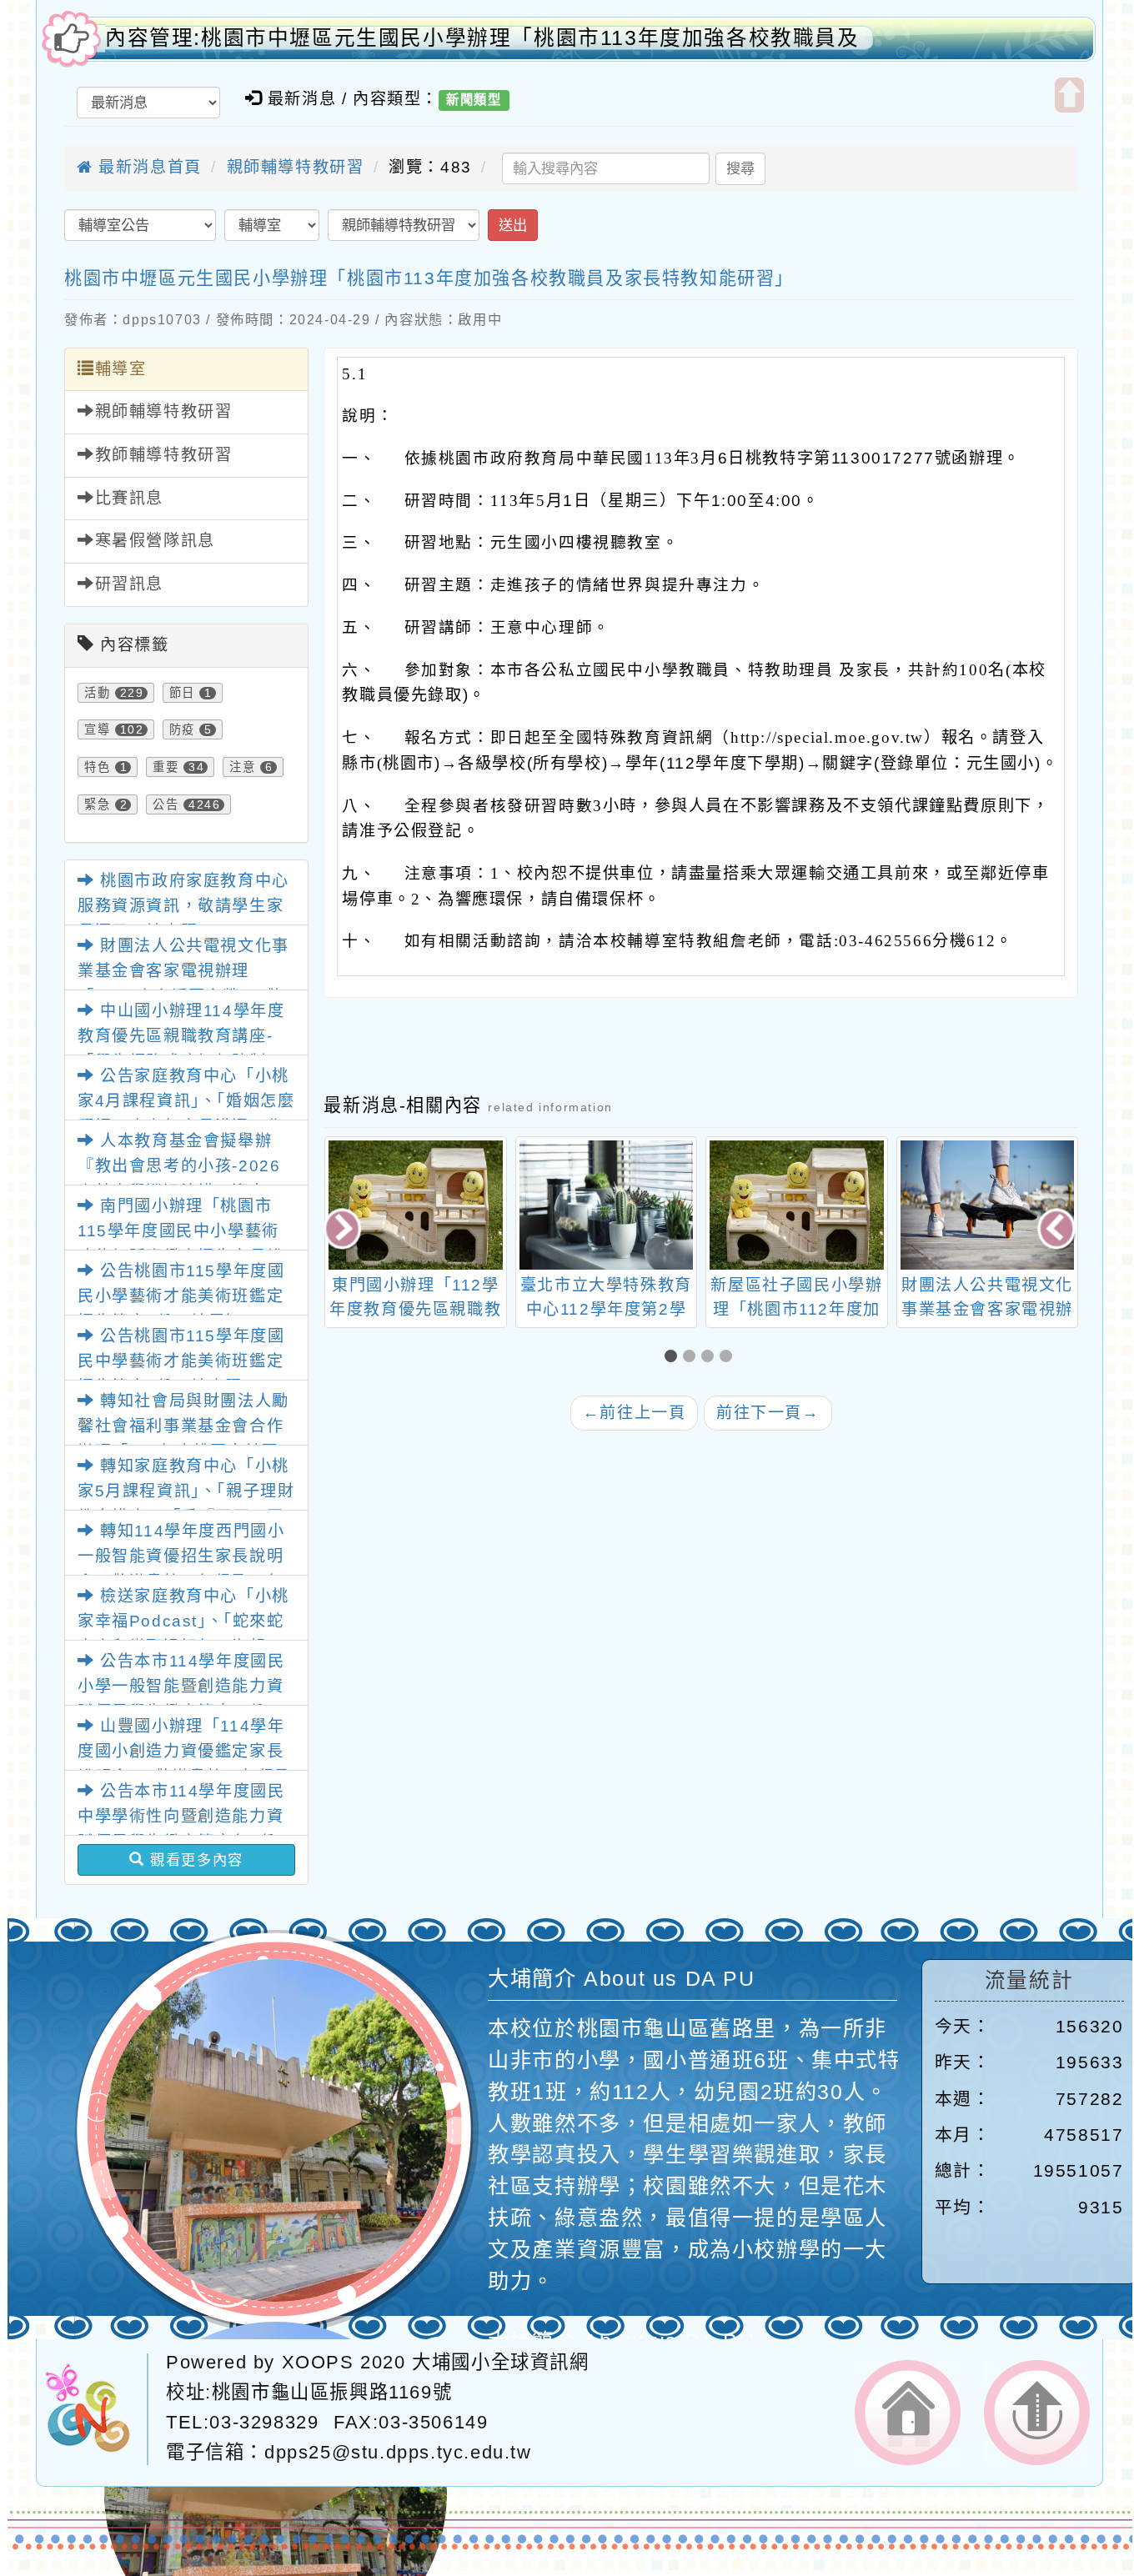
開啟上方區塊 (1069, 95)
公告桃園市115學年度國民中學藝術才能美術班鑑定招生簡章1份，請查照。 (181, 1361)
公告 (166, 804)
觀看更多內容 (194, 1860)
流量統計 (1029, 1980)
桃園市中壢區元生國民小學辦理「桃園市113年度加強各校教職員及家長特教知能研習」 (429, 278)
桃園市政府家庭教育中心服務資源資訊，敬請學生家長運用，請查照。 (183, 906)
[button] (674, 1358)
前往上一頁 (635, 1413)
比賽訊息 (129, 498)
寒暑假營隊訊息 (155, 541)
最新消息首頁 (148, 167)
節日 (182, 693)
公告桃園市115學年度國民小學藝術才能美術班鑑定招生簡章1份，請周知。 (181, 1296)
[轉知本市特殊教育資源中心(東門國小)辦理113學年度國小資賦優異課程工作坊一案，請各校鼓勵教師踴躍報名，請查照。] (987, 1205)
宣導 (97, 729)
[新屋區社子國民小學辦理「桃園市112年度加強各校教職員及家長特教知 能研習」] (606, 1205)
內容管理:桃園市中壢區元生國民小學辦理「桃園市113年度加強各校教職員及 (482, 38)
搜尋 (740, 168)
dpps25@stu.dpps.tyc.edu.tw (398, 2452)
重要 (166, 767)
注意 (242, 767)
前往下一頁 (768, 1413)
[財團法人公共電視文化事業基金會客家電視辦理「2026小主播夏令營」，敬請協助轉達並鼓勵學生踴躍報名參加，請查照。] (797, 1205)
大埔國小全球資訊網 (500, 2362)
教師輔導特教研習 (164, 455)
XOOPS (318, 2362)
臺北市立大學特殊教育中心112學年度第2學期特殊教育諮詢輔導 (415, 1309)
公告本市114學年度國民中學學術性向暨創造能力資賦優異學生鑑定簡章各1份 (181, 1817)
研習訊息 (129, 584)
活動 (97, 693)
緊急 (97, 804)
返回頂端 (1037, 2413)
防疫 (182, 729)
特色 (97, 767)
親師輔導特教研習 (296, 167)
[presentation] (344, 1230)
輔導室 (121, 369)
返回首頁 (908, 2413)
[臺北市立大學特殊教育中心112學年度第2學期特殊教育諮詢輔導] (416, 1205)
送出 (513, 225)
